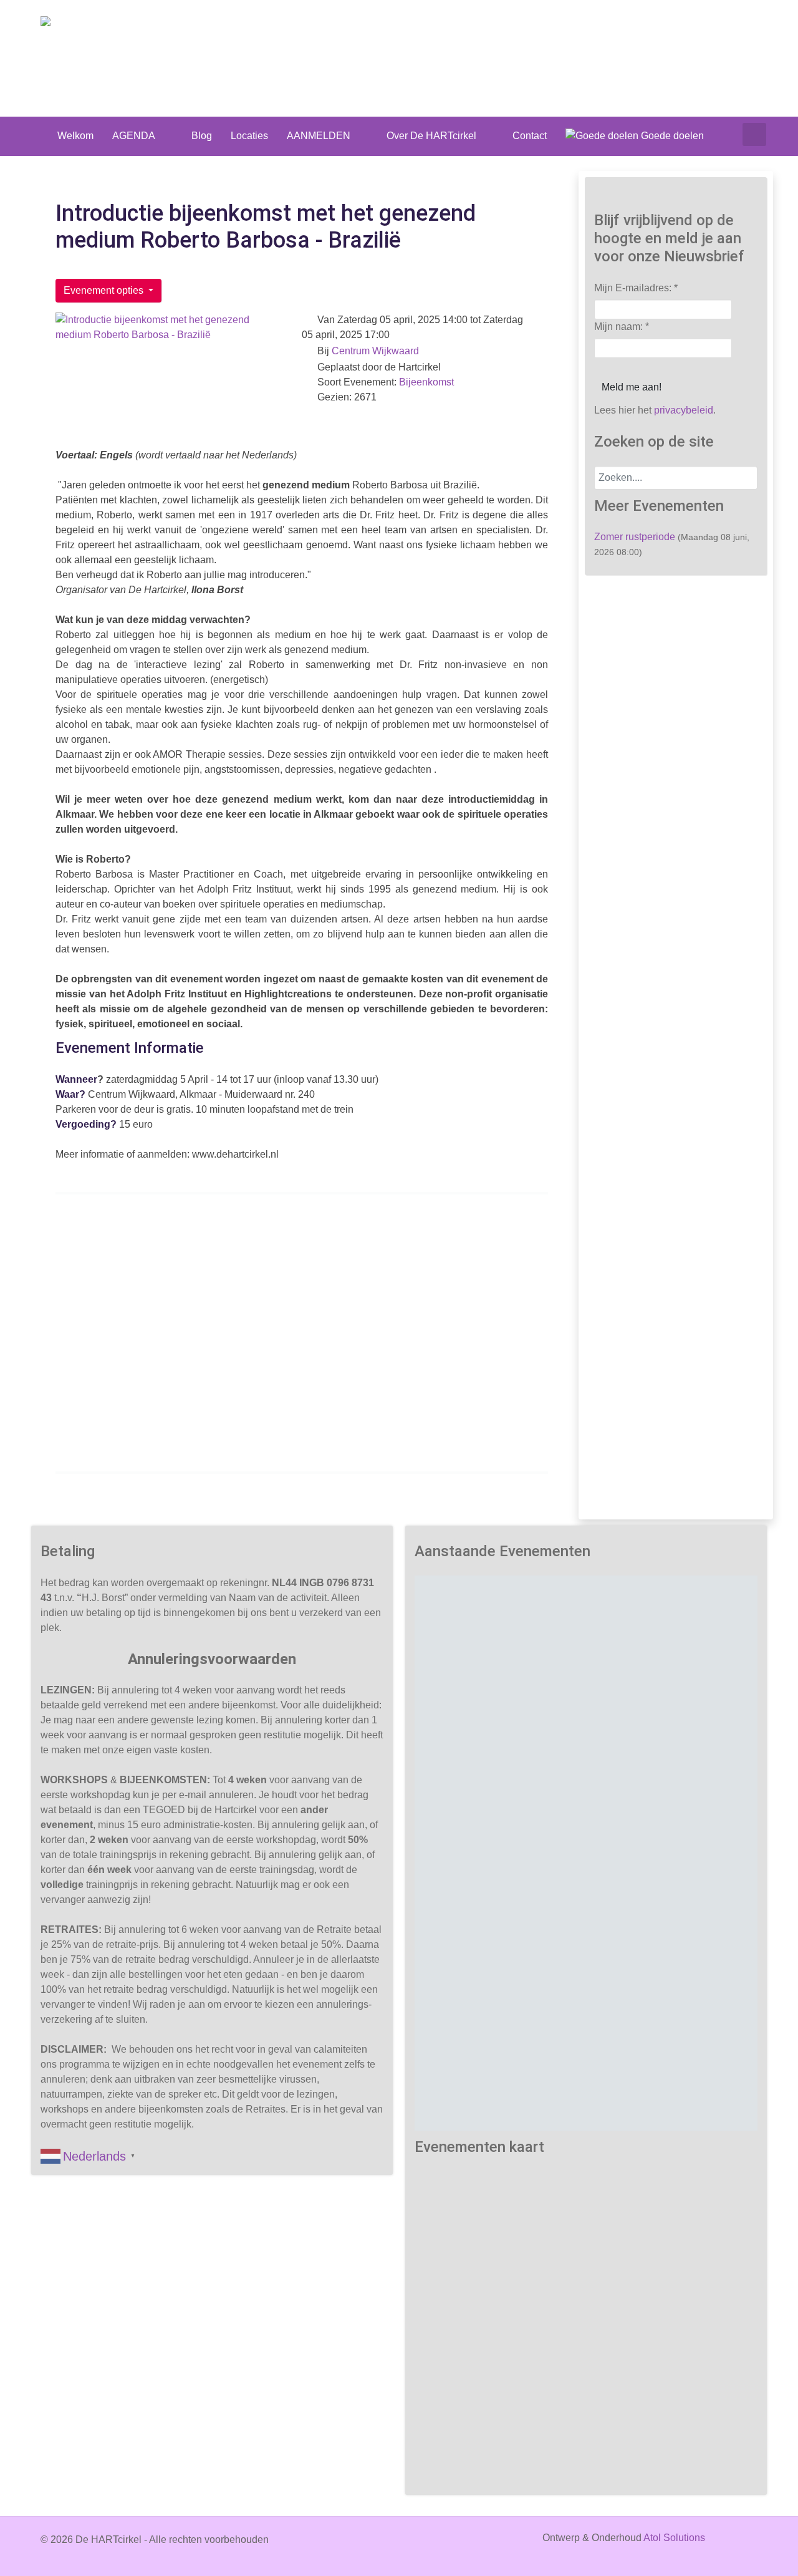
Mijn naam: (622, 327)
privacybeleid (684, 410)
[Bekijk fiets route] (334, 1434)
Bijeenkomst (426, 382)
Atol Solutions (674, 2538)
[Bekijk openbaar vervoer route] (292, 1434)
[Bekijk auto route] (271, 1434)
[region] (586, 1853)
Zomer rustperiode (635, 537)
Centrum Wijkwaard (375, 351)
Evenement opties (105, 290)
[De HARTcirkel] (79, 23)
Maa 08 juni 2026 (518, 1699)
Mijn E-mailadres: (636, 288)
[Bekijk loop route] (314, 1434)
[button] (517, 1763)
